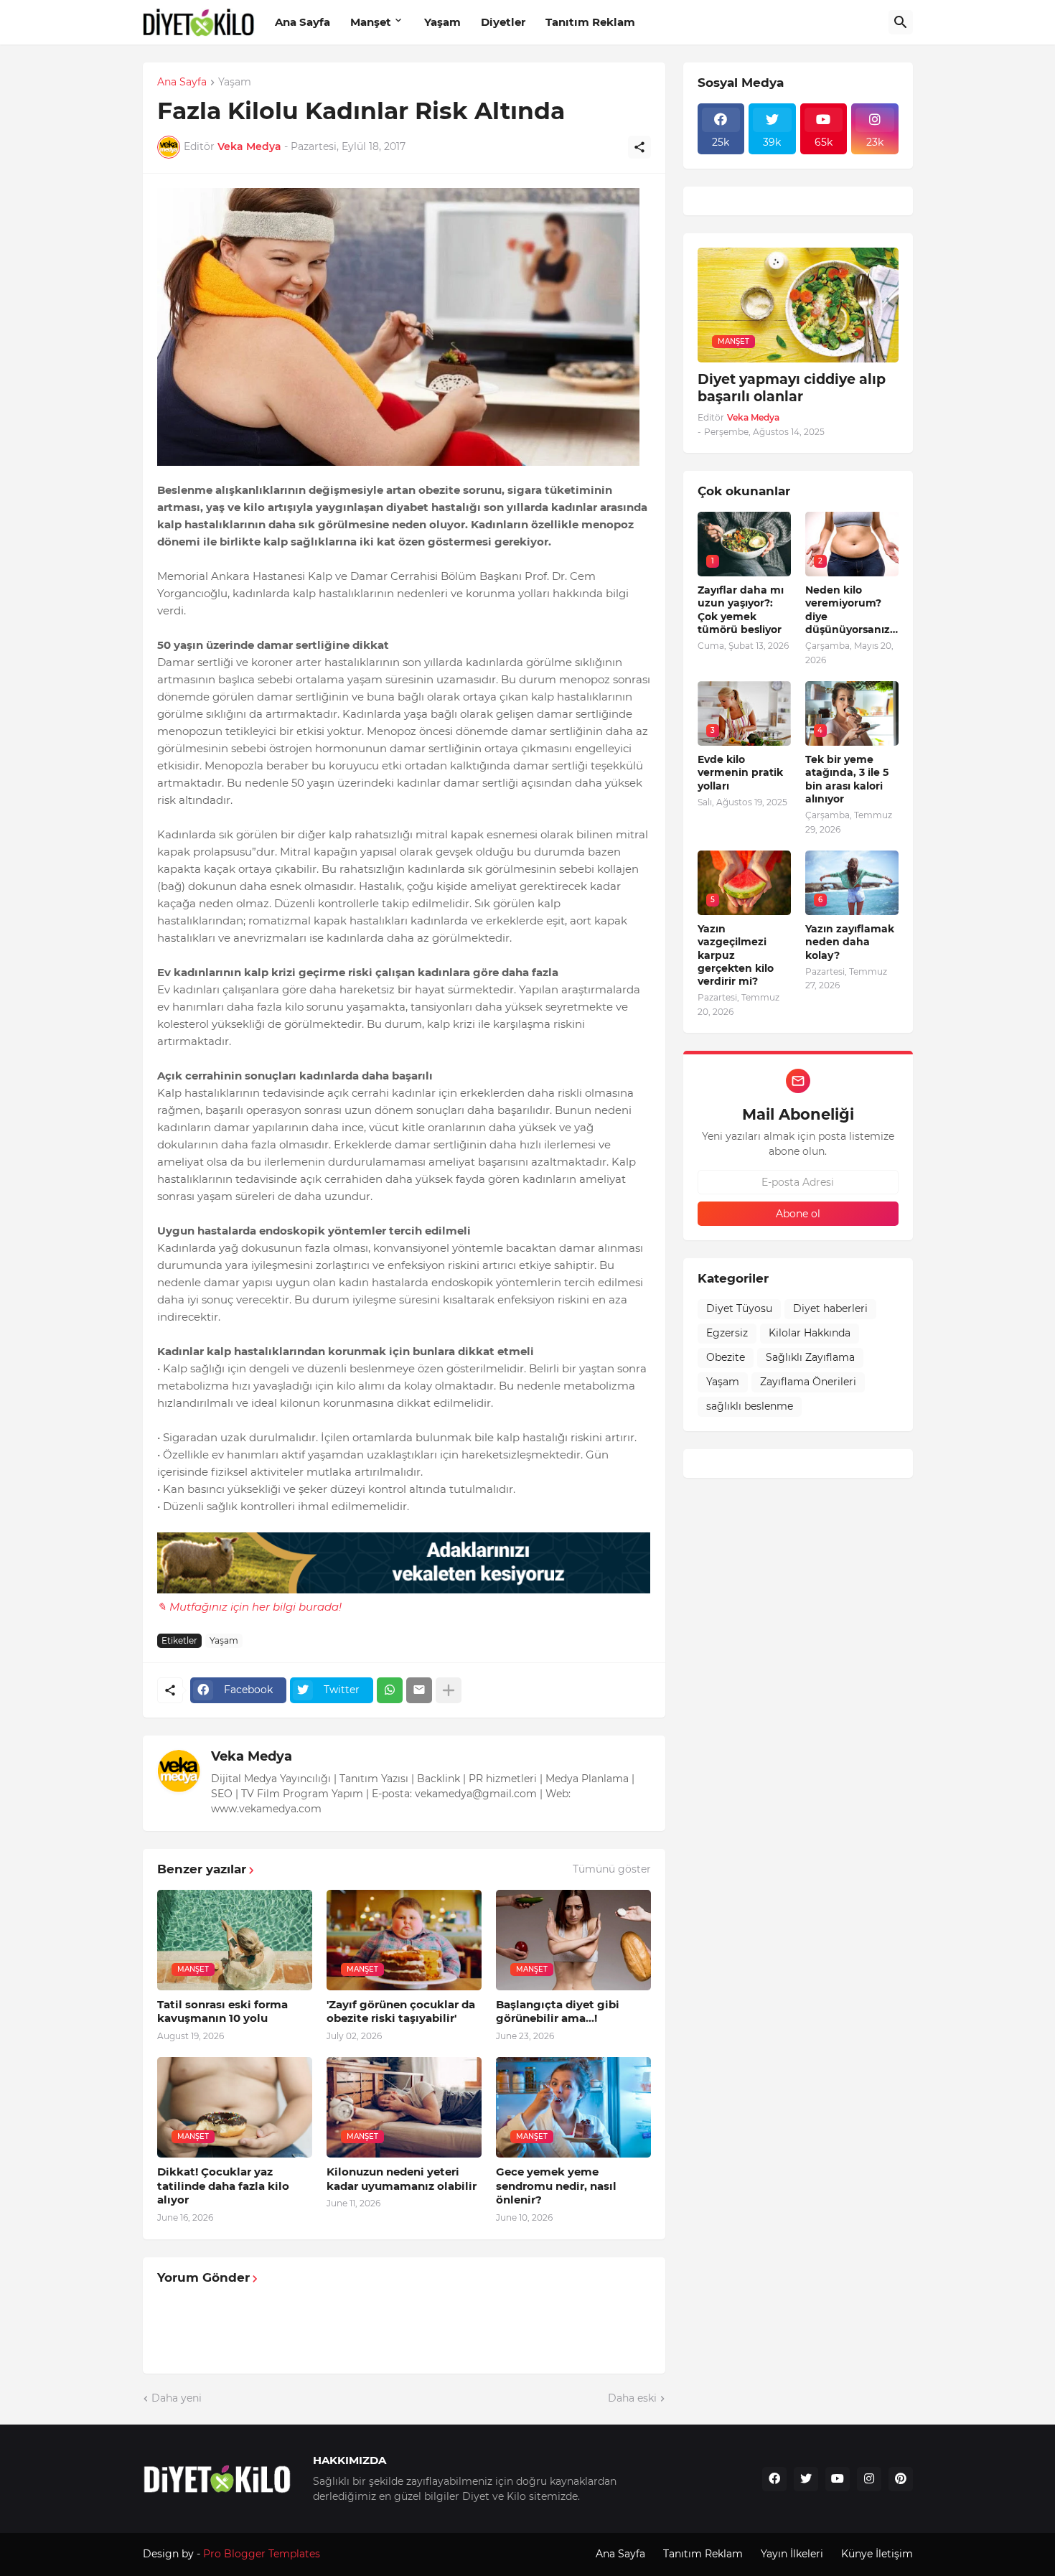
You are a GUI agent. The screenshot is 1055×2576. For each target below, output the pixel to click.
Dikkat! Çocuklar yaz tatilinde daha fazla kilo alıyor (223, 2186)
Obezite (726, 1357)
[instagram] (869, 2479)
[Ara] (901, 22)
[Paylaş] (639, 147)
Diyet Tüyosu (739, 1308)
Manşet (371, 22)
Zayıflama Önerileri (808, 1382)
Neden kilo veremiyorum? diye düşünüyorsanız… (852, 610)
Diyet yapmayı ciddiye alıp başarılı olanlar (792, 388)
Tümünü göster (612, 1869)
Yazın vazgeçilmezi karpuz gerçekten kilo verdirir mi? (736, 955)
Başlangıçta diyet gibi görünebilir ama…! (558, 2011)
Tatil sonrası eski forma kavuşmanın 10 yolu (222, 2011)
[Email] (419, 1690)
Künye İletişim (877, 2554)
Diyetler (503, 22)
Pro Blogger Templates (262, 2554)
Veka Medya (252, 1756)
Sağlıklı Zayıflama (810, 1357)
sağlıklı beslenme (750, 1406)
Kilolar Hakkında (810, 1333)
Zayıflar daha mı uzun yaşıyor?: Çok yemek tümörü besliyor (741, 610)
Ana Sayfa (303, 22)
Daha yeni (177, 2398)
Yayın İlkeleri (792, 2554)
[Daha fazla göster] (449, 1690)
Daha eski (632, 2398)
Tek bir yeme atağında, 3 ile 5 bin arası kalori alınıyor (847, 779)
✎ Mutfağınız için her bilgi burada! (249, 1607)
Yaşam (442, 22)
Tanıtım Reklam (590, 22)
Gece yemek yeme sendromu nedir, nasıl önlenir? (556, 2186)
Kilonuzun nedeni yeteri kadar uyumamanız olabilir (402, 2179)
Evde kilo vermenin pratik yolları (740, 772)
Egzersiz (727, 1333)
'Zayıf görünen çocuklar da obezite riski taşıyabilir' (401, 2011)
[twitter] (806, 2479)
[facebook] (774, 2479)
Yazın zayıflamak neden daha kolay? (850, 942)
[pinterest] (901, 2479)
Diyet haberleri (830, 1308)
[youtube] (838, 2479)
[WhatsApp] (390, 1690)
